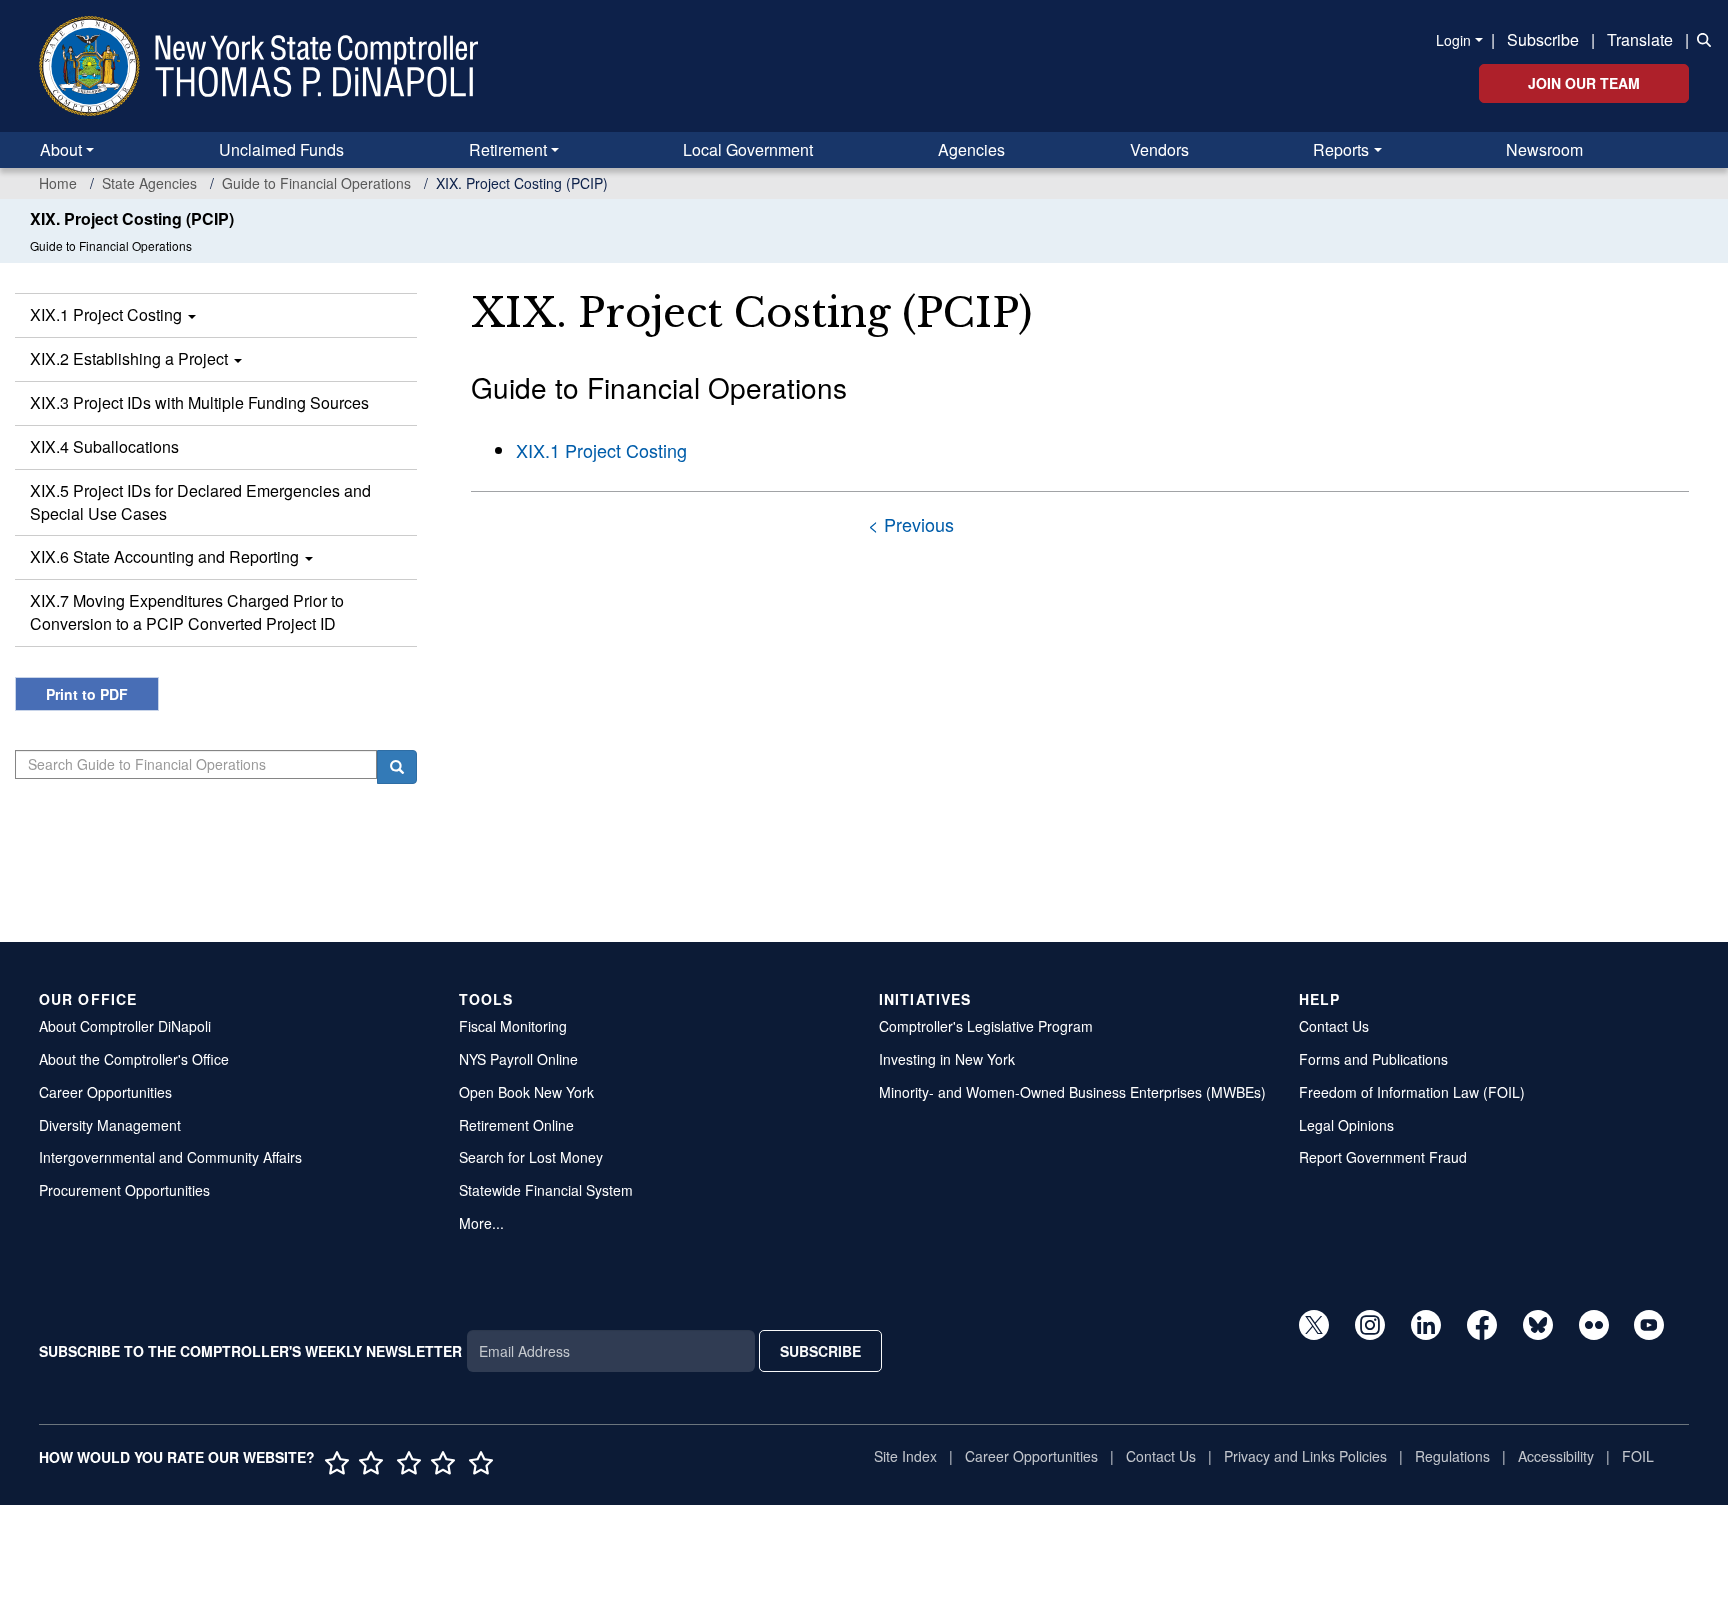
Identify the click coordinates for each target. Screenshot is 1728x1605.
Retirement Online (516, 1125)
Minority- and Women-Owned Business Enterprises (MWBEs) (1072, 1092)
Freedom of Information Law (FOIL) (1412, 1092)
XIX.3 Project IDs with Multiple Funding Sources (199, 402)
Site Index (905, 1456)
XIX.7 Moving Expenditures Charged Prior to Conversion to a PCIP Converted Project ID (187, 612)
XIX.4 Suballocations (104, 446)
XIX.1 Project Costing (108, 314)
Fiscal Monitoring (513, 1026)
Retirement (508, 149)
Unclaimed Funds (281, 149)
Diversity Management (110, 1125)
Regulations (1452, 1456)
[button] (1700, 38)
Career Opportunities (105, 1092)
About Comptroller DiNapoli (125, 1026)
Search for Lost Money (531, 1157)
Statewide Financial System (546, 1190)
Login (1453, 40)
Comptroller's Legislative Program (986, 1026)
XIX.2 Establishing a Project (131, 358)
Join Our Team (1584, 83)
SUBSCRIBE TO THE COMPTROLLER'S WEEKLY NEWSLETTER (250, 1351)
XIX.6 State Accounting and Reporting (166, 556)
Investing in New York (947, 1059)
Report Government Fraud (1383, 1157)
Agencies (971, 149)
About (61, 149)
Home (58, 183)
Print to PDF (87, 694)
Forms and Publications (1373, 1059)
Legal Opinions (1346, 1125)
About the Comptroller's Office (134, 1059)
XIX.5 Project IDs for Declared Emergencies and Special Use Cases (200, 502)
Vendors (1159, 149)
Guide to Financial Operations (316, 183)
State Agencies (149, 183)
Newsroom (1544, 149)
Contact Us (1334, 1026)
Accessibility (1556, 1456)
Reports (1341, 149)
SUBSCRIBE (820, 1351)
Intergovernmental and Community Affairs (170, 1157)
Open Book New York (526, 1092)
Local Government (748, 149)
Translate (1640, 39)
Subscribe (1543, 39)
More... (481, 1223)
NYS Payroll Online (518, 1059)
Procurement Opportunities (124, 1190)
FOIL (1638, 1456)
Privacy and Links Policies (1305, 1456)
